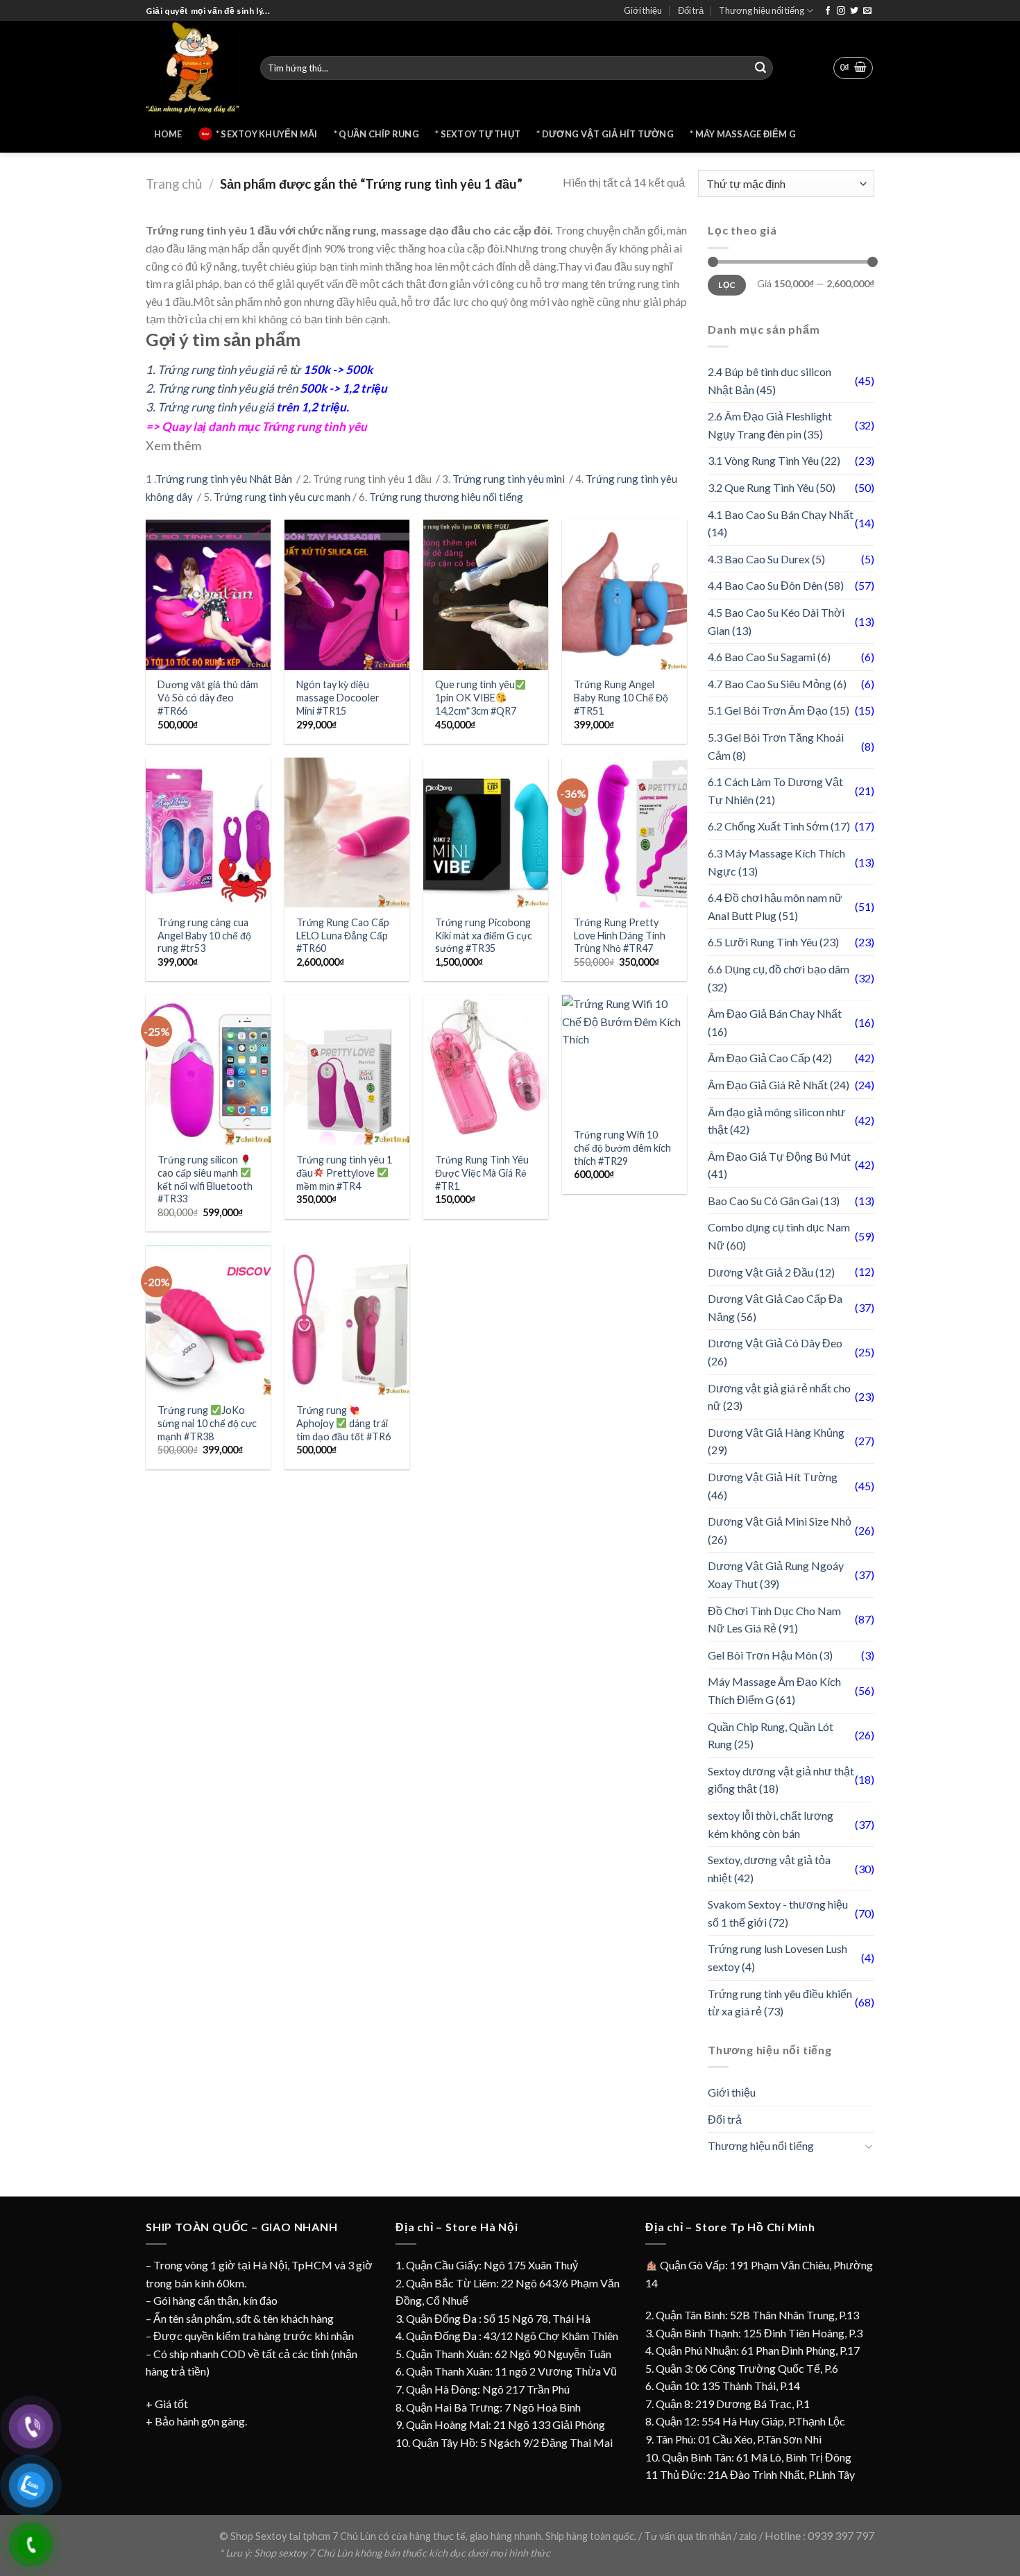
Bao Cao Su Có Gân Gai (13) (774, 1201)
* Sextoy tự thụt (478, 134)
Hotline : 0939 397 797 (819, 2535)
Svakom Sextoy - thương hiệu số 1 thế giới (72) (778, 1913)
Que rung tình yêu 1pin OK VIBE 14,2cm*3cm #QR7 (476, 697)
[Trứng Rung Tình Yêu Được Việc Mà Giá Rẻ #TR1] (486, 1070)
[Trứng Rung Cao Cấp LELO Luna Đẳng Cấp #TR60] (347, 833)
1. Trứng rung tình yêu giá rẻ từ (259, 369)
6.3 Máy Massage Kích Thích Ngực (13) (776, 862)
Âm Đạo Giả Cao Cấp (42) (770, 1058)
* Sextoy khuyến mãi (267, 134)
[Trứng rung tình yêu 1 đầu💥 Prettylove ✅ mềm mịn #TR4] (347, 1070)
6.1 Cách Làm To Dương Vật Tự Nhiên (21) (775, 791)
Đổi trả (691, 10)
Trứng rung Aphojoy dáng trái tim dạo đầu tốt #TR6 (343, 1423)
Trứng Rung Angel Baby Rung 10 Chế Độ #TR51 (621, 697)
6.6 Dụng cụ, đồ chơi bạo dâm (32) (779, 978)
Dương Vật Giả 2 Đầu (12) (771, 1272)
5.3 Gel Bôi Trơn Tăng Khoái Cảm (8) (776, 746)
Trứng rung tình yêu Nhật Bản (225, 479)
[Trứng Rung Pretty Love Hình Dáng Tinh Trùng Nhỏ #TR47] (624, 833)
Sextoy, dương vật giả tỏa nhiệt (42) (769, 1869)
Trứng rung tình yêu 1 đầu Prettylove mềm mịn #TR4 (344, 1172)
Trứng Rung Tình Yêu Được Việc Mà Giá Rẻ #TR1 (482, 1172)
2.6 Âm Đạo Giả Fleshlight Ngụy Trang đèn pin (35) (770, 425)
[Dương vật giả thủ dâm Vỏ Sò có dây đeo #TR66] (208, 595)
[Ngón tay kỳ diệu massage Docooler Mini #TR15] (347, 595)
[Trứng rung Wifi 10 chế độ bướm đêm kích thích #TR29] (624, 1057)
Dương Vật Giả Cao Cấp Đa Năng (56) (775, 1307)
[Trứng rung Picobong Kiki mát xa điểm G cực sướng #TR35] (486, 833)
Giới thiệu (643, 10)
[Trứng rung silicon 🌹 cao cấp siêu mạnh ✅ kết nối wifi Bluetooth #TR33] (208, 1070)
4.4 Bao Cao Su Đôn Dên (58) (776, 585)
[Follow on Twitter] (854, 11)
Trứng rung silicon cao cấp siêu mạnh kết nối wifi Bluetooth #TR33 (205, 1179)
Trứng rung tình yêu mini (510, 479)
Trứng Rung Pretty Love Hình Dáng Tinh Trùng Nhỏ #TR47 (620, 935)
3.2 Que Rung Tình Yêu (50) (772, 487)
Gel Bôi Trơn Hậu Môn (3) (770, 1655)
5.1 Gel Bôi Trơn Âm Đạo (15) (779, 710)
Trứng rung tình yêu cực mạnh (282, 497)
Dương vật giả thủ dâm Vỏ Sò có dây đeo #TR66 (208, 697)
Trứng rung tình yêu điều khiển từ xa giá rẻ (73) (780, 2003)
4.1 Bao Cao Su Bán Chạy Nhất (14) (781, 523)
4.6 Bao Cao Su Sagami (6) (769, 657)
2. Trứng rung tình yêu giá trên (266, 388)
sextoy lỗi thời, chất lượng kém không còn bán (771, 1824)
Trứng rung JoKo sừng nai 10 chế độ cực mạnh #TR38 (207, 1423)
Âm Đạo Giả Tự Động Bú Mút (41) (779, 1165)
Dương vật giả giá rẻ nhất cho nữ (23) (779, 1397)
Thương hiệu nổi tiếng (762, 10)
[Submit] (760, 68)
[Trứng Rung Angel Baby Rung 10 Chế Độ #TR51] (624, 595)
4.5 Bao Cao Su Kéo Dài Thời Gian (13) (776, 621)
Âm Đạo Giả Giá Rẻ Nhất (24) (779, 1085)
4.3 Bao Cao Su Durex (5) (766, 559)
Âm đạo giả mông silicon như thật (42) (776, 1121)
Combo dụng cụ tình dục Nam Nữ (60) (779, 1236)
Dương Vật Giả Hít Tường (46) (773, 1486)
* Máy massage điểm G (743, 134)
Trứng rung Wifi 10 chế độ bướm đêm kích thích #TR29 (622, 1148)
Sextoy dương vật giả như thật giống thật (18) (781, 1780)
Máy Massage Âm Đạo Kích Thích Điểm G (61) (774, 1690)
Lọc (726, 285)
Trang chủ (174, 184)
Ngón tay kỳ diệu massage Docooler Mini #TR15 (338, 697)
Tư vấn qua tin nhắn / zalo (702, 2536)
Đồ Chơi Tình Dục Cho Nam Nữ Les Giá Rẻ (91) (774, 1620)
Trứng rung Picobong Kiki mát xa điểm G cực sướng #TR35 (484, 935)
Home (168, 134)
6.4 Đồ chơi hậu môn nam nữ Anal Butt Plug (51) (775, 906)
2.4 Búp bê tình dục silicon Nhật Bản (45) (770, 381)
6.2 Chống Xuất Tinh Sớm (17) (779, 826)
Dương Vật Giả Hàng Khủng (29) (776, 1441)
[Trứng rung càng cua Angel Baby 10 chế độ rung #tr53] (208, 833)
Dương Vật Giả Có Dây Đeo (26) (775, 1352)
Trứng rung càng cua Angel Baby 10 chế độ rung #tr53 (204, 935)
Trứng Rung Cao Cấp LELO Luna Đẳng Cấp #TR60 (343, 935)
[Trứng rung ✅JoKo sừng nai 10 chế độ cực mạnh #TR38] (208, 1320)
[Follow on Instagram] (841, 11)
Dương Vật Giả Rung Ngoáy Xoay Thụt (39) (776, 1575)
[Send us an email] (867, 11)
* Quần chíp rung (376, 134)
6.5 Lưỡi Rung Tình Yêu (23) (773, 942)
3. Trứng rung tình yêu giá (247, 407)
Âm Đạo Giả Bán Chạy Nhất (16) (775, 1022)
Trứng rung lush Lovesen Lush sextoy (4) (777, 1957)
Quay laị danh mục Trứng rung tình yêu (264, 426)
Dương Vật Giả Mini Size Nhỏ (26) (780, 1530)
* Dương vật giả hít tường (605, 134)
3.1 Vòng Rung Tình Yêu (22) (774, 460)
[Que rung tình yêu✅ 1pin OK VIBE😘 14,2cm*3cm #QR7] (486, 595)
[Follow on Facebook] (828, 11)
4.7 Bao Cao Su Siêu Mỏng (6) (777, 684)
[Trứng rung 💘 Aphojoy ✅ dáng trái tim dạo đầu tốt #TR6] (347, 1320)
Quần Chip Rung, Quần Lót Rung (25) (771, 1735)
